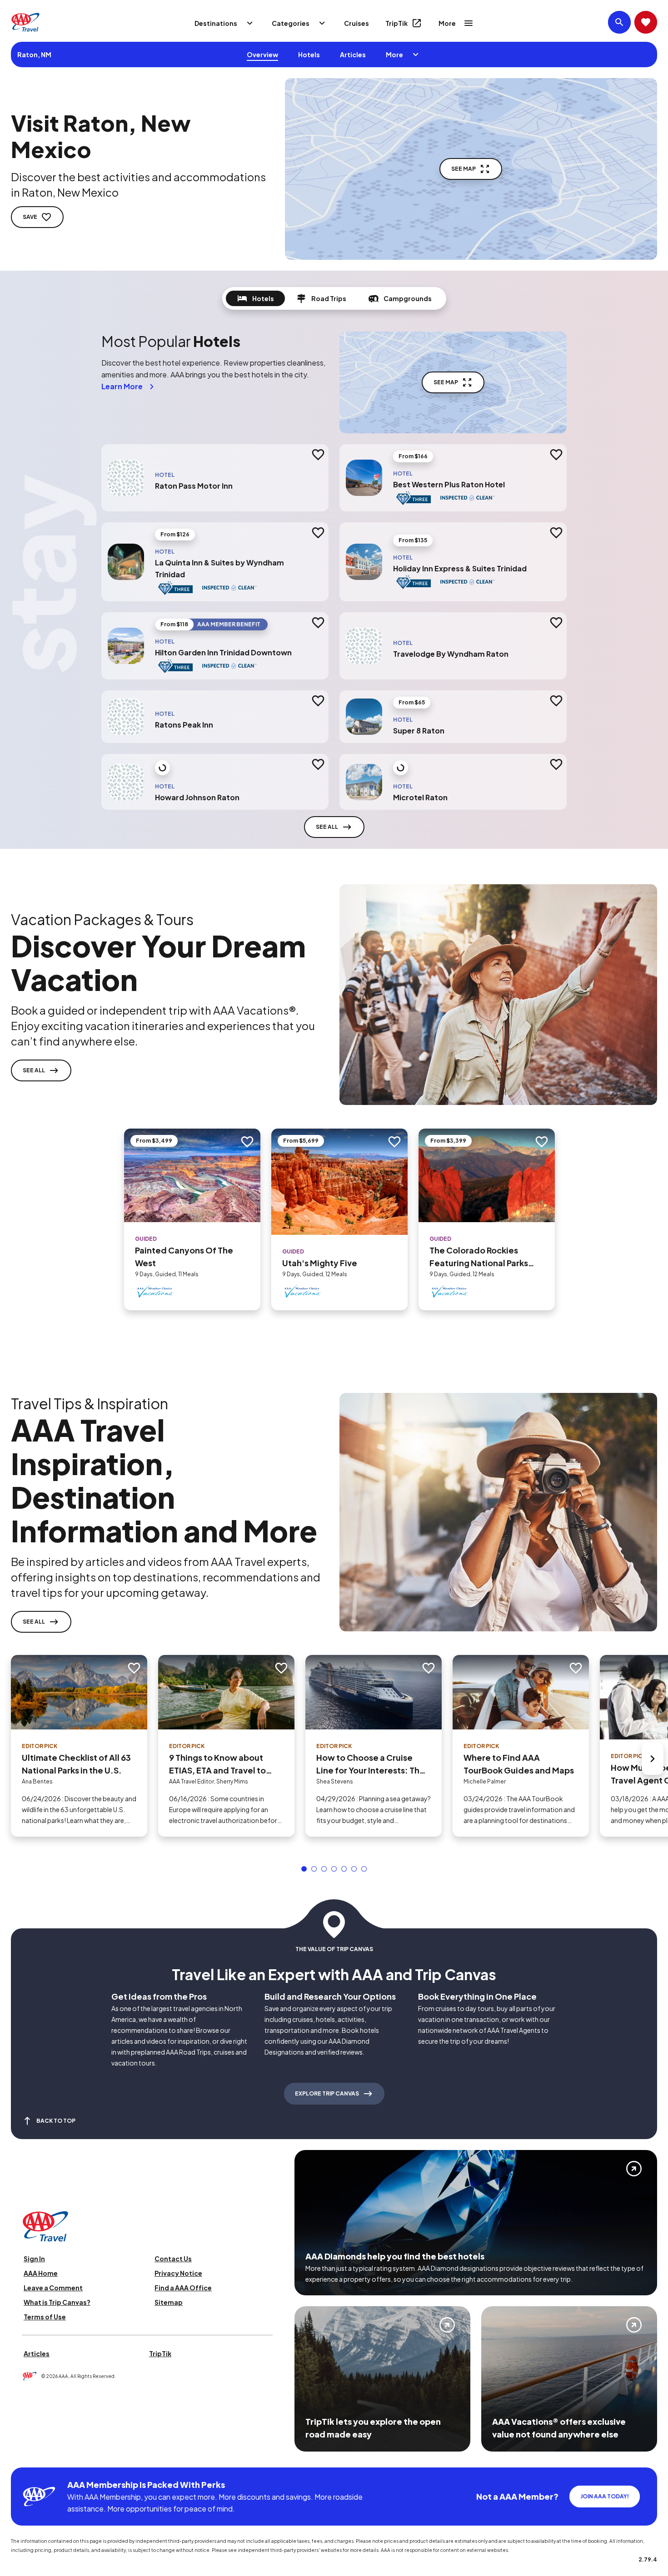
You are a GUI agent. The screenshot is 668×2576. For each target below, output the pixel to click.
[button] (304, 1869)
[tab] (255, 298)
